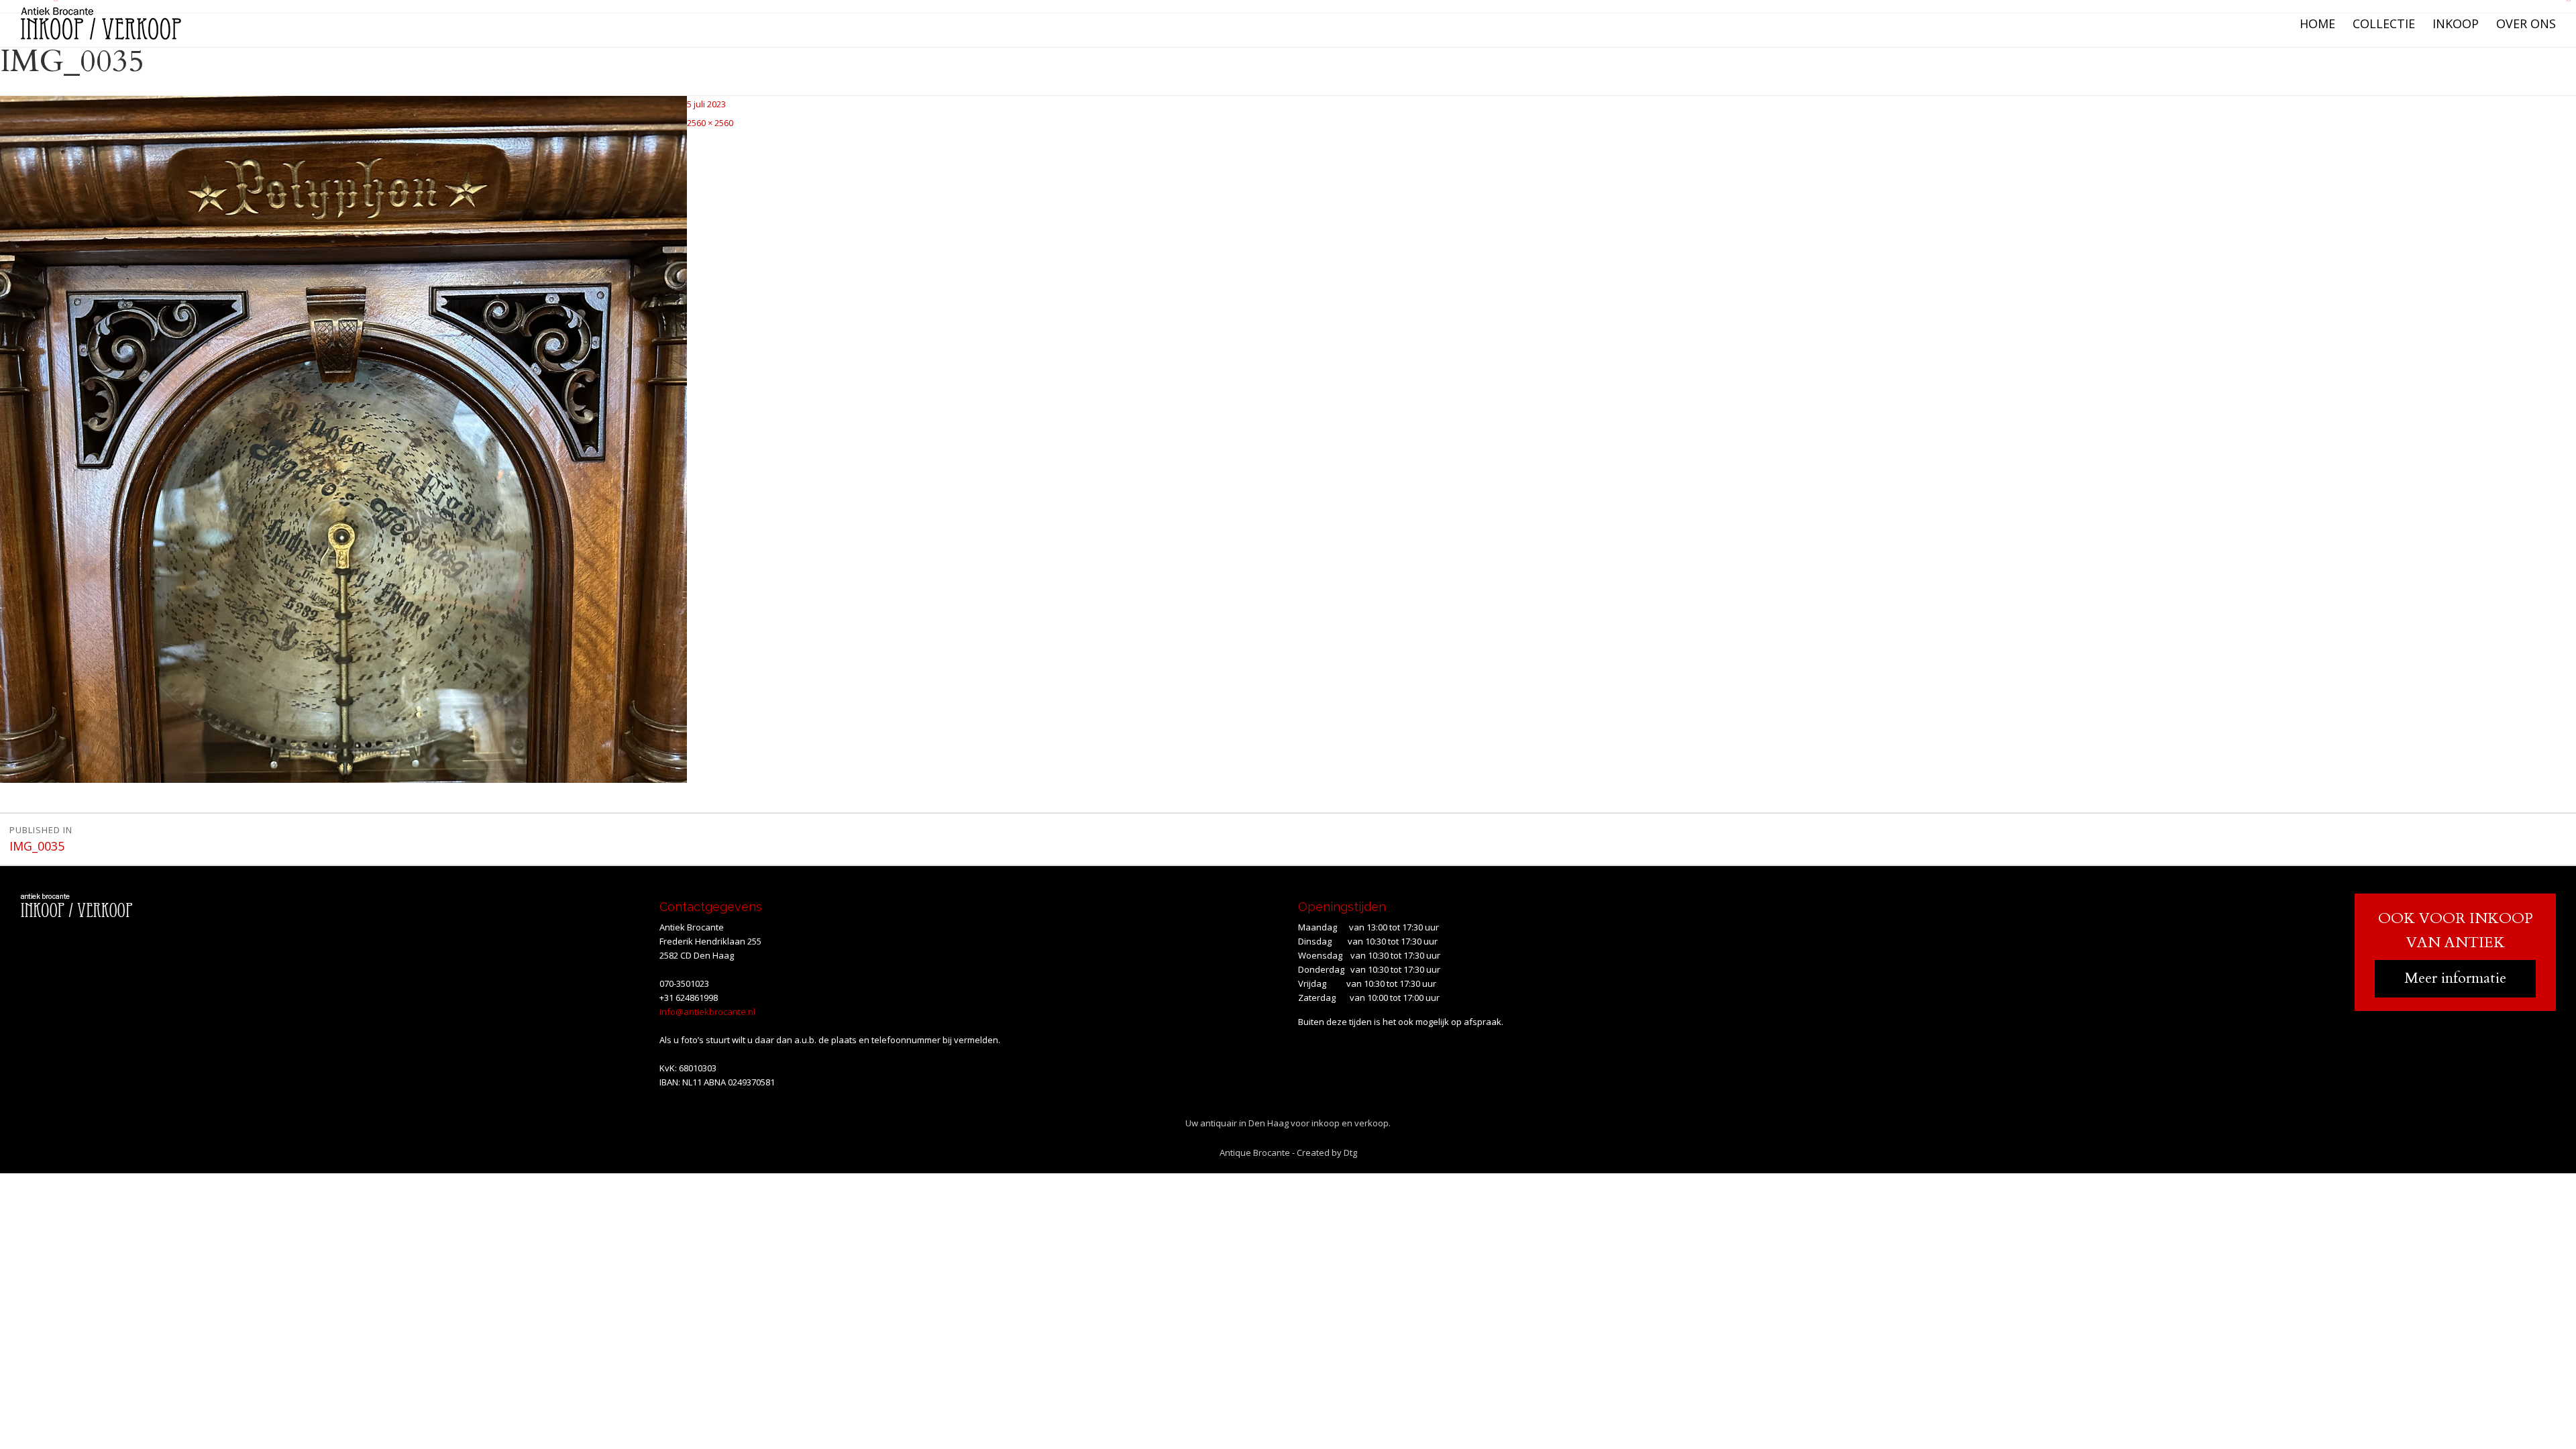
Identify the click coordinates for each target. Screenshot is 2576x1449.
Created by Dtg (1327, 1152)
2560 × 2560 (710, 123)
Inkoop (2456, 23)
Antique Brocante (1255, 1152)
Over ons (2526, 23)
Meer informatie (2455, 978)
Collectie (2384, 23)
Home (2317, 23)
